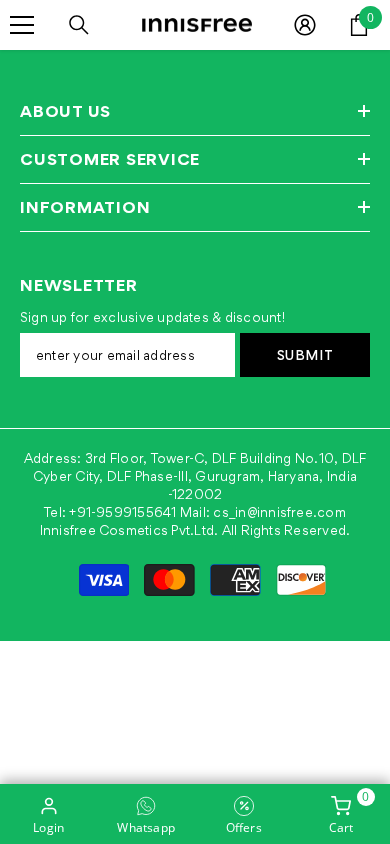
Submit (305, 355)
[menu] (22, 25)
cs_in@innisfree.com (279, 512)
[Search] (79, 25)
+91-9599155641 (122, 512)
